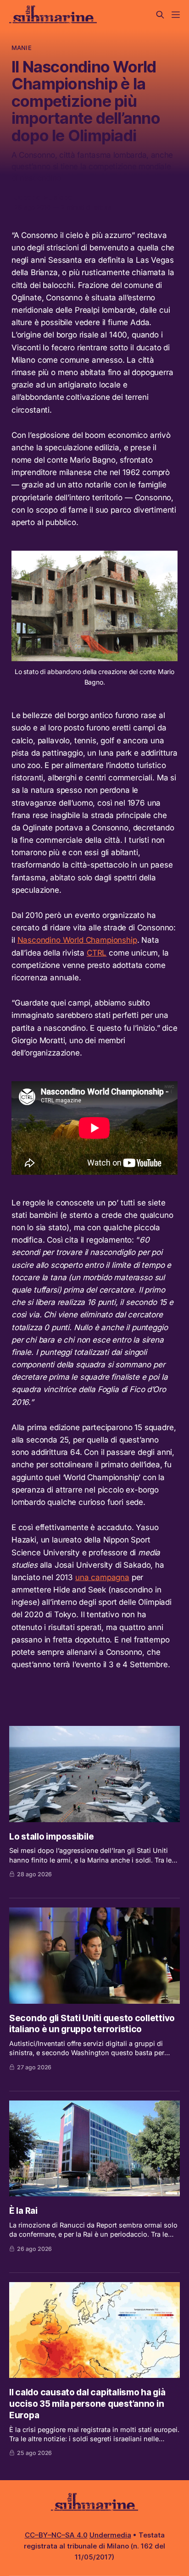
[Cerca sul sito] (160, 15)
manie (22, 48)
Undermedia (110, 2535)
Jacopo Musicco (43, 197)
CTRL (97, 953)
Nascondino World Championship (77, 940)
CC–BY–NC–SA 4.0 (56, 2535)
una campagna (102, 1577)
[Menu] (176, 15)
